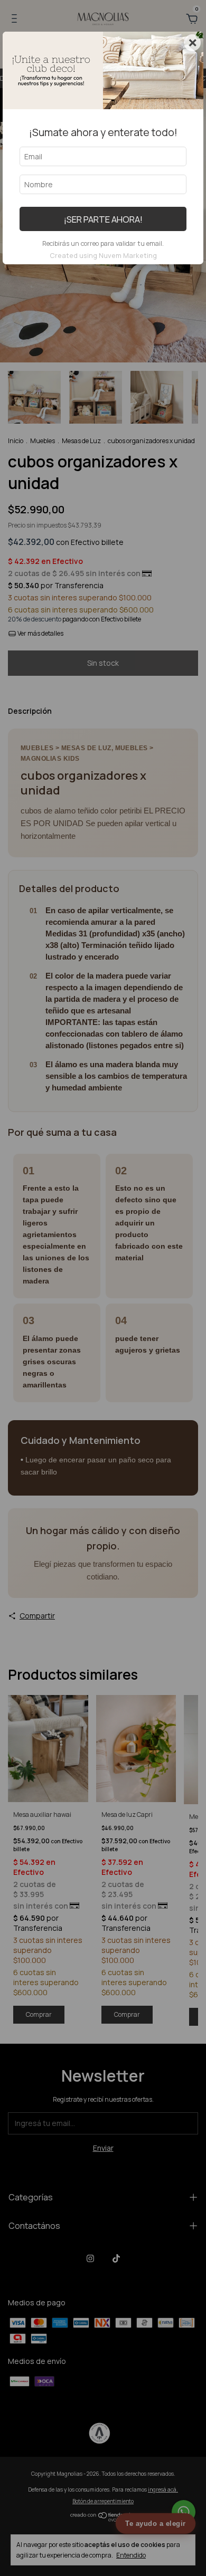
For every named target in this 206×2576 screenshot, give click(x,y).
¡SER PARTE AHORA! (103, 219)
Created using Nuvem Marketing (103, 255)
